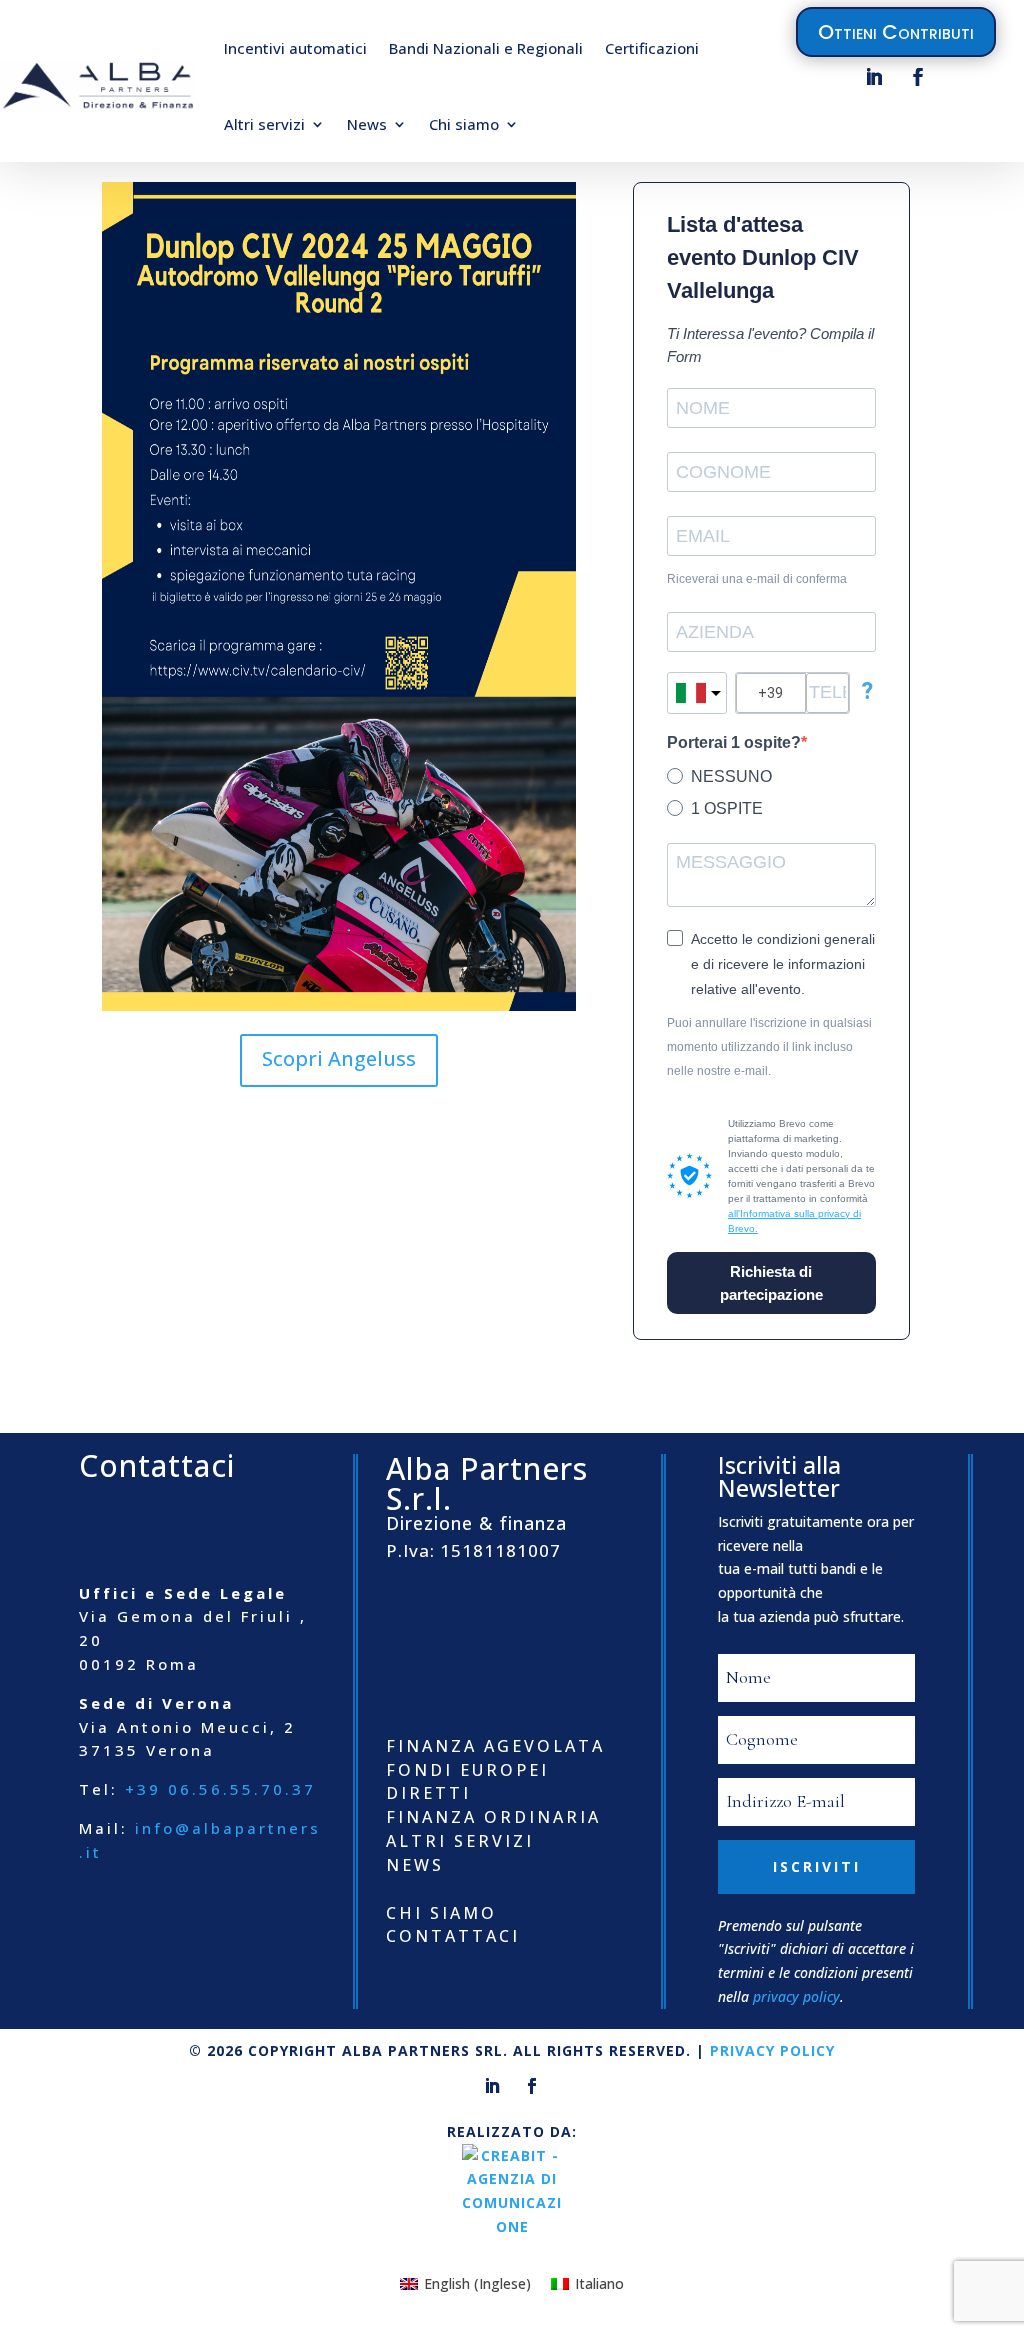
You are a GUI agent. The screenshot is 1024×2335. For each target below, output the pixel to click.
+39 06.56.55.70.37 (220, 1789)
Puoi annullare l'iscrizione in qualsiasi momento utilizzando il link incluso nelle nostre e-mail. (769, 1047)
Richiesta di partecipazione (771, 1283)
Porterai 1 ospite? (734, 742)
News (367, 124)
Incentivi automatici (295, 48)
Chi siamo (464, 124)
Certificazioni (652, 48)
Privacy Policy (772, 2050)
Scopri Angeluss (339, 1058)
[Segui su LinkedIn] (874, 77)
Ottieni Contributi (896, 32)
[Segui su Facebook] (918, 77)
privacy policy (796, 1996)
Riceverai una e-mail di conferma (757, 579)
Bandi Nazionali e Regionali (486, 48)
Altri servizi (264, 124)
